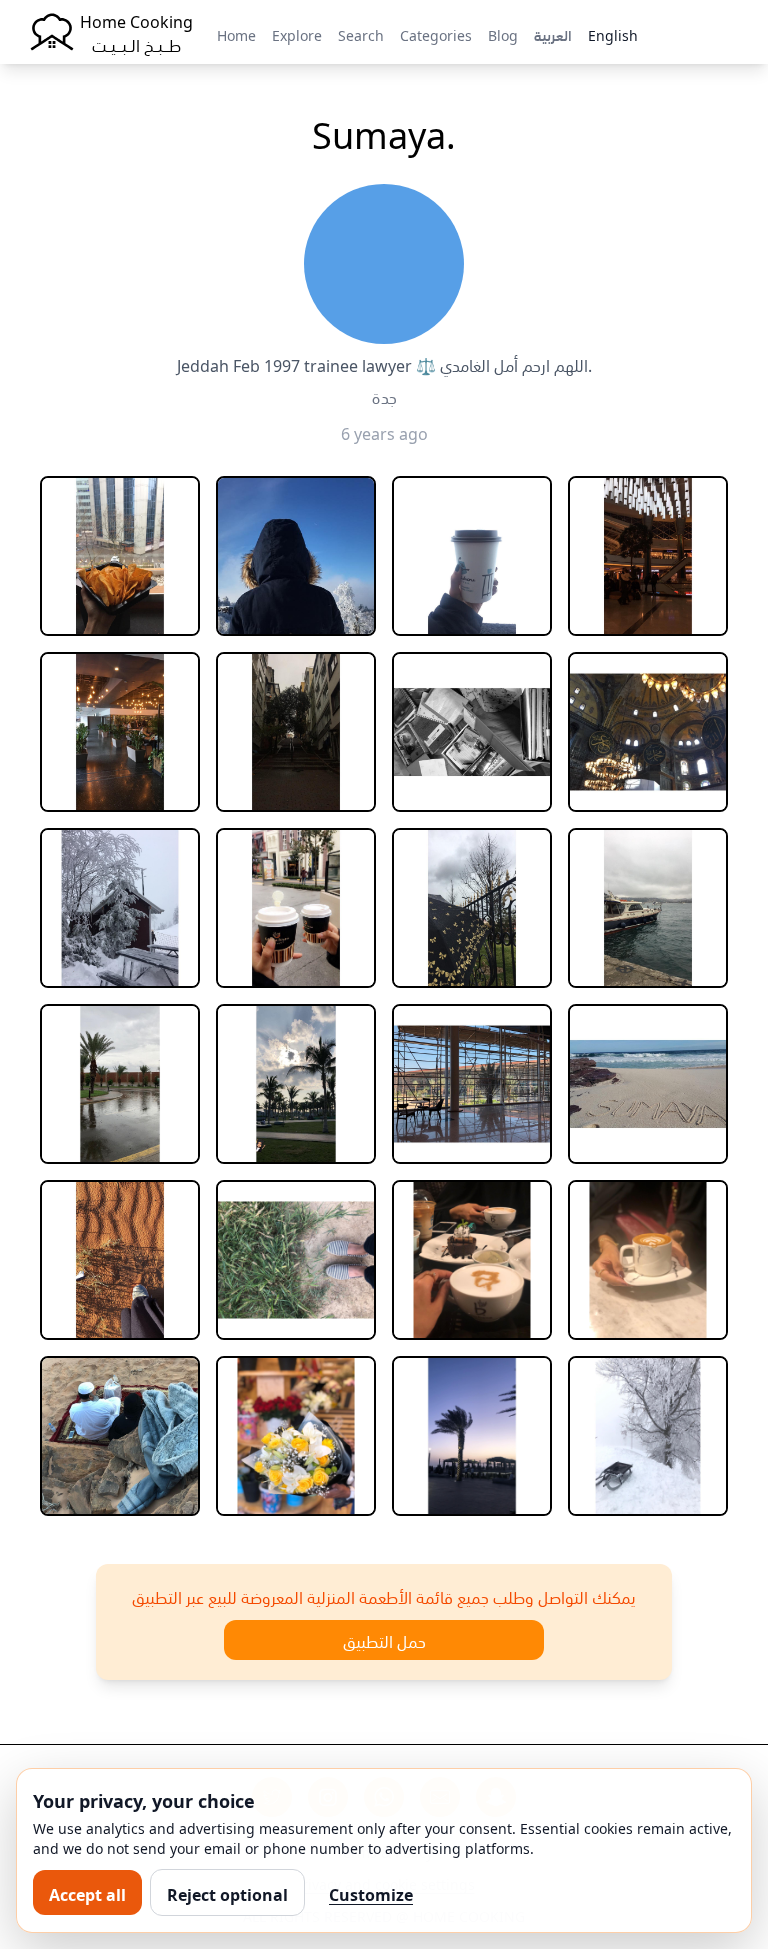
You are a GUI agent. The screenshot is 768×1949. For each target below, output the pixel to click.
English (613, 34)
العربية (553, 34)
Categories (436, 34)
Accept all (87, 1893)
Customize (371, 1893)
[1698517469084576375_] (296, 556)
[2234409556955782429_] (648, 1436)
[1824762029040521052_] (296, 908)
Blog (503, 34)
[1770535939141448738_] (296, 732)
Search (361, 34)
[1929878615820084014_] (296, 1084)
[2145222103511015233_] (120, 1436)
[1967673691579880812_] (472, 1084)
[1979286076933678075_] (648, 1084)
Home (236, 34)
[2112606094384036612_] (472, 1260)
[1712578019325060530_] (648, 556)
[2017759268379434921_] (120, 1260)
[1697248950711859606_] (120, 556)
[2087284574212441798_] (296, 1260)
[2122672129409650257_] (648, 1260)
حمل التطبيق (384, 1640)
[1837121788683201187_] (472, 908)
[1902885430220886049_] (120, 1084)
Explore (297, 34)
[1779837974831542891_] (472, 732)
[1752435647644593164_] (120, 732)
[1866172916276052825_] (648, 908)
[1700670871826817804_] (472, 556)
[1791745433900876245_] (648, 732)
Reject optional (227, 1893)
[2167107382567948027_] (296, 1436)
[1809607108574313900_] (120, 908)
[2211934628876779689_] (472, 1436)
